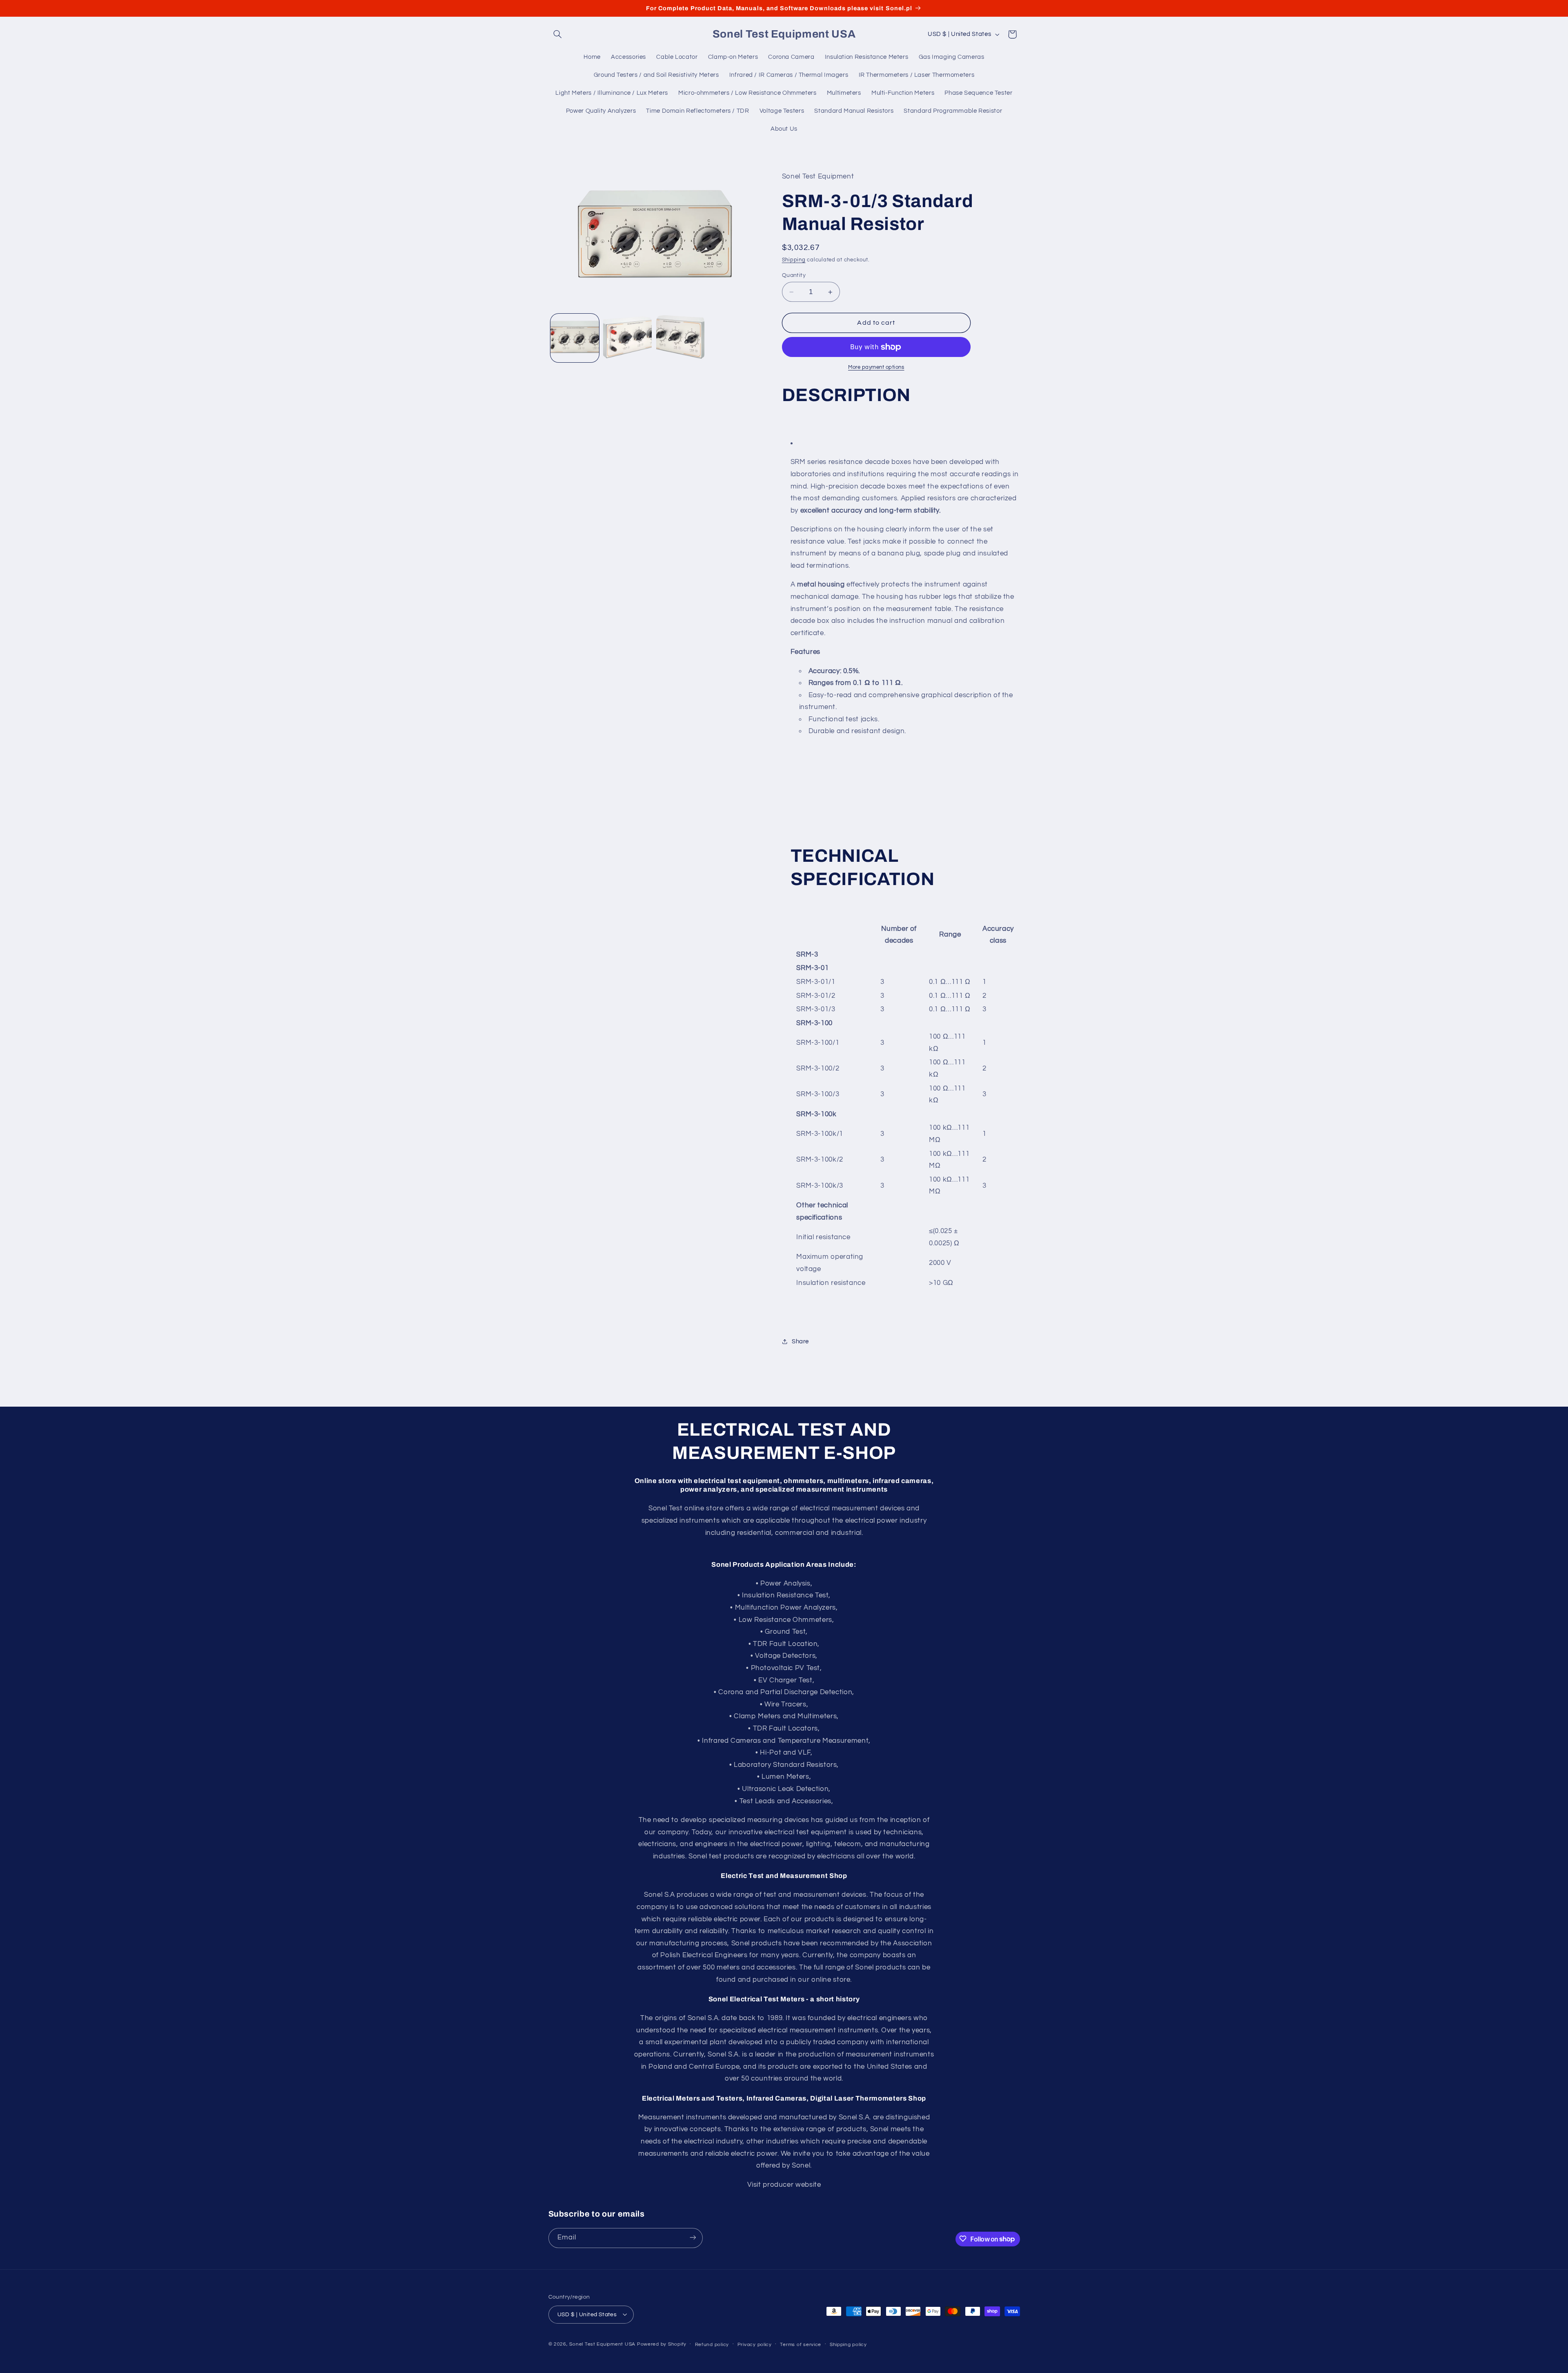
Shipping (794, 260)
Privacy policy (755, 2344)
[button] (558, 34)
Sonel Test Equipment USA (602, 2344)
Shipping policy (848, 2344)
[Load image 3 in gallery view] (680, 338)
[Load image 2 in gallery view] (627, 338)
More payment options (876, 367)
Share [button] (800, 1342)
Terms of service (801, 2344)
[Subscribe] (693, 2238)
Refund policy (712, 2344)
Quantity (794, 275)
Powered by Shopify (662, 2344)
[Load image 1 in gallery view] (575, 338)
